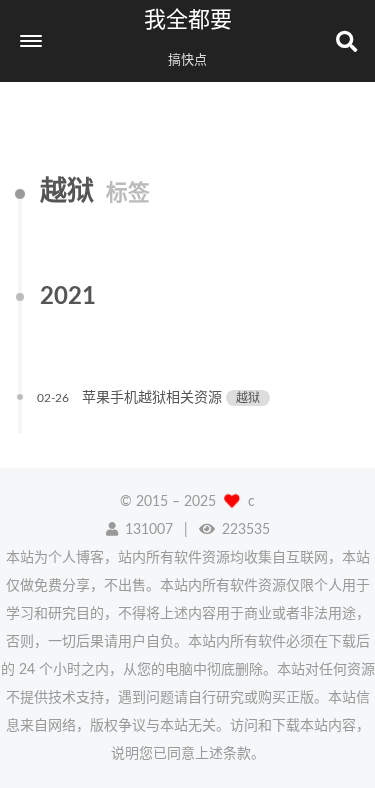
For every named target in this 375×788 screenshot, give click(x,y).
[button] (31, 41)
